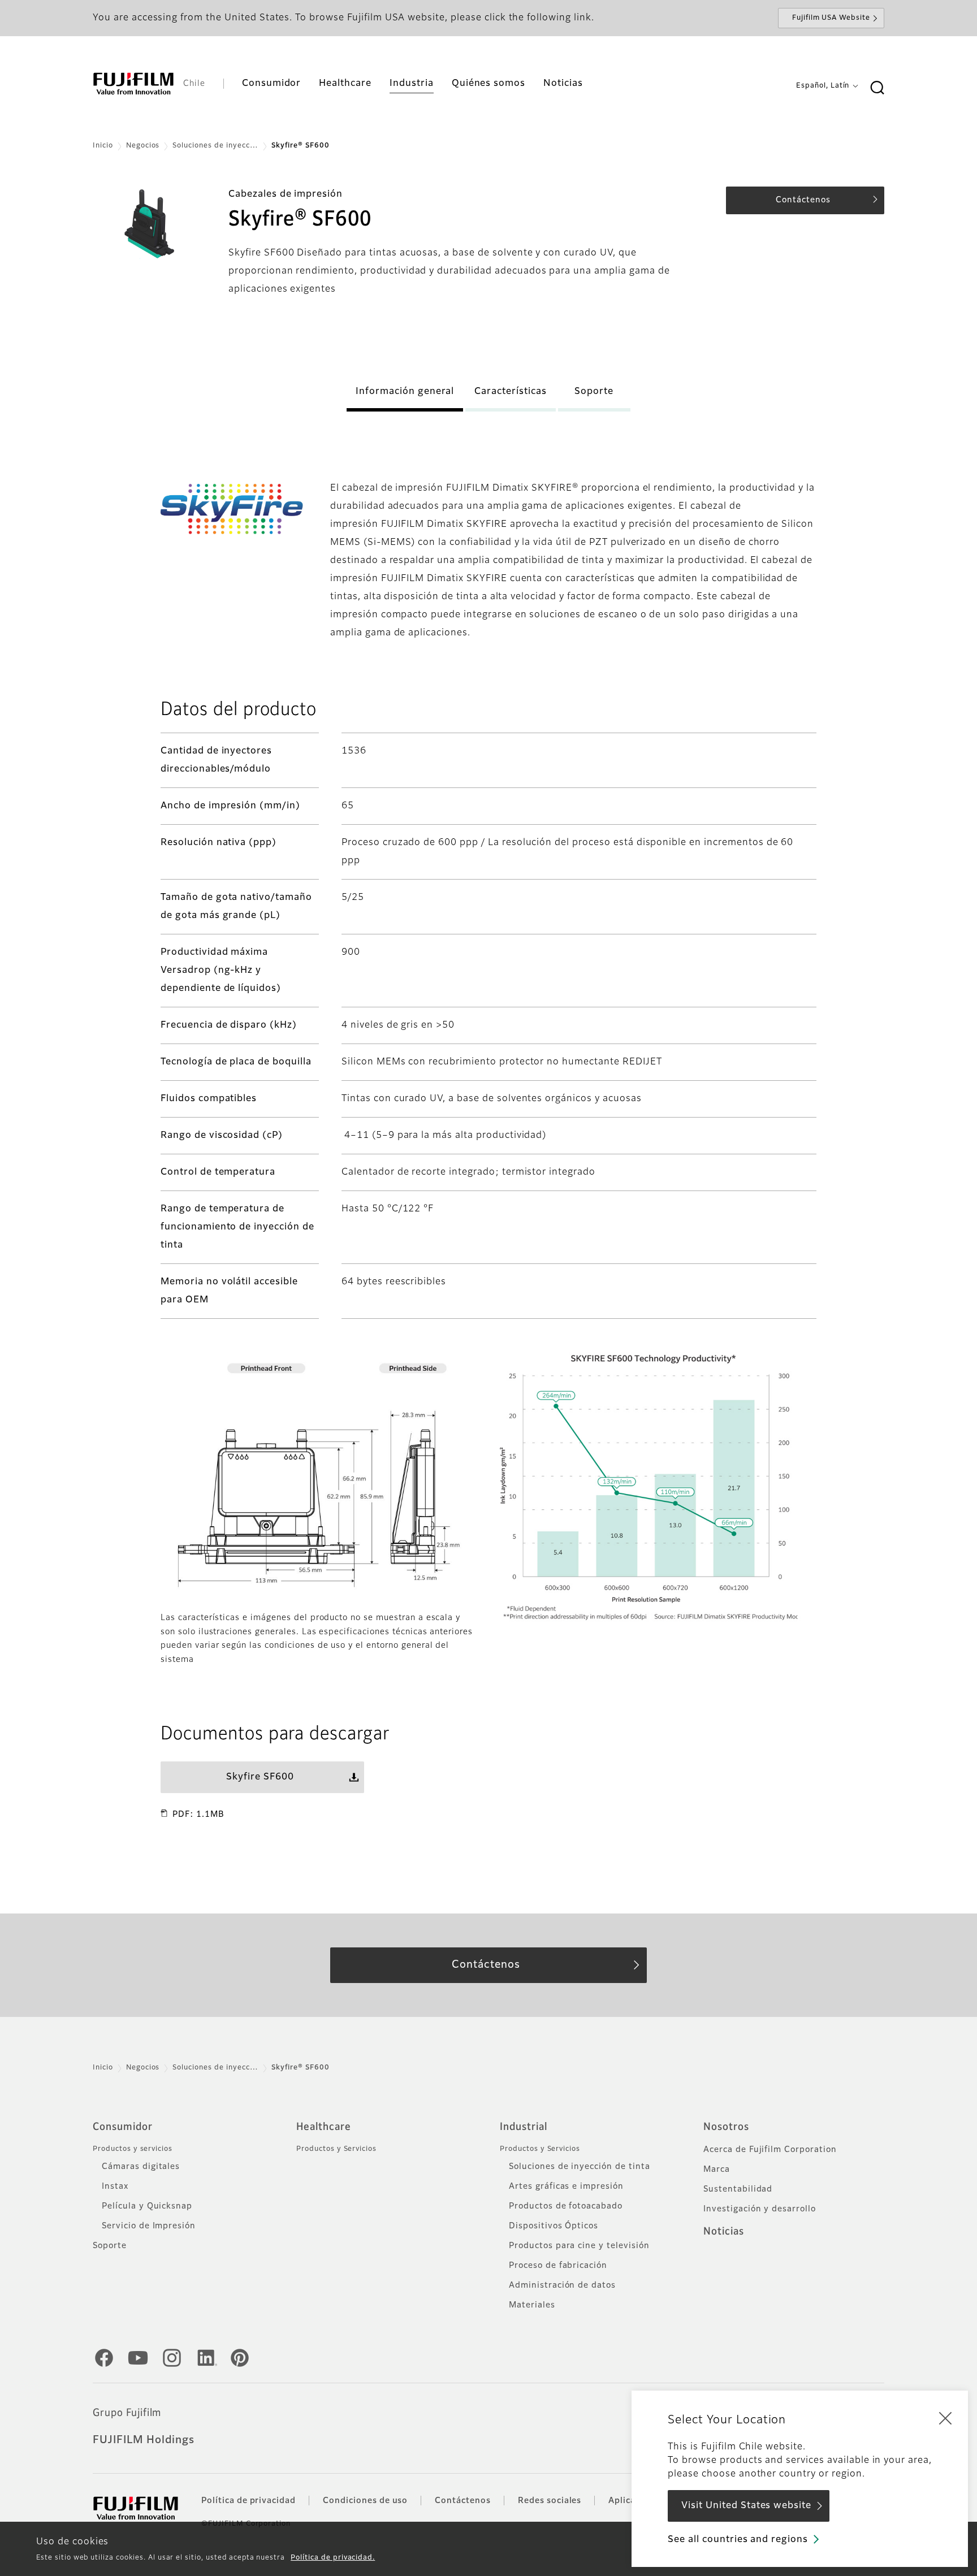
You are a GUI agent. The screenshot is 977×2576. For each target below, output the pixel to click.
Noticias (724, 2232)
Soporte (110, 2246)
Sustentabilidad (738, 2189)
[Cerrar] (945, 2418)
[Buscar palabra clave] (877, 88)
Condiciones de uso (365, 2501)
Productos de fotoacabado (566, 2206)
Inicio (103, 146)
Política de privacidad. (333, 2558)
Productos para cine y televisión (579, 2246)
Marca (717, 2170)
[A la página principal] (133, 84)
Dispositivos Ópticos (554, 2226)
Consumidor (123, 2127)
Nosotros (726, 2127)
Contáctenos (463, 2501)
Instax (115, 2187)
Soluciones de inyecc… (215, 146)
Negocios (143, 146)
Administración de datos (562, 2285)
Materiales (532, 2305)
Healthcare (324, 2127)
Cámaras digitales (141, 2167)
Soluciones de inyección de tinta (580, 2167)
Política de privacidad (248, 2501)
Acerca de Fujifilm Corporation (770, 2150)
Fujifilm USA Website (831, 18)
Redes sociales (550, 2501)
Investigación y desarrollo (760, 2209)
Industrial (524, 2127)
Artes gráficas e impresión (566, 2187)
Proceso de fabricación (558, 2266)
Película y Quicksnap (147, 2206)
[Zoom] (319, 1475)
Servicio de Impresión (149, 2226)
